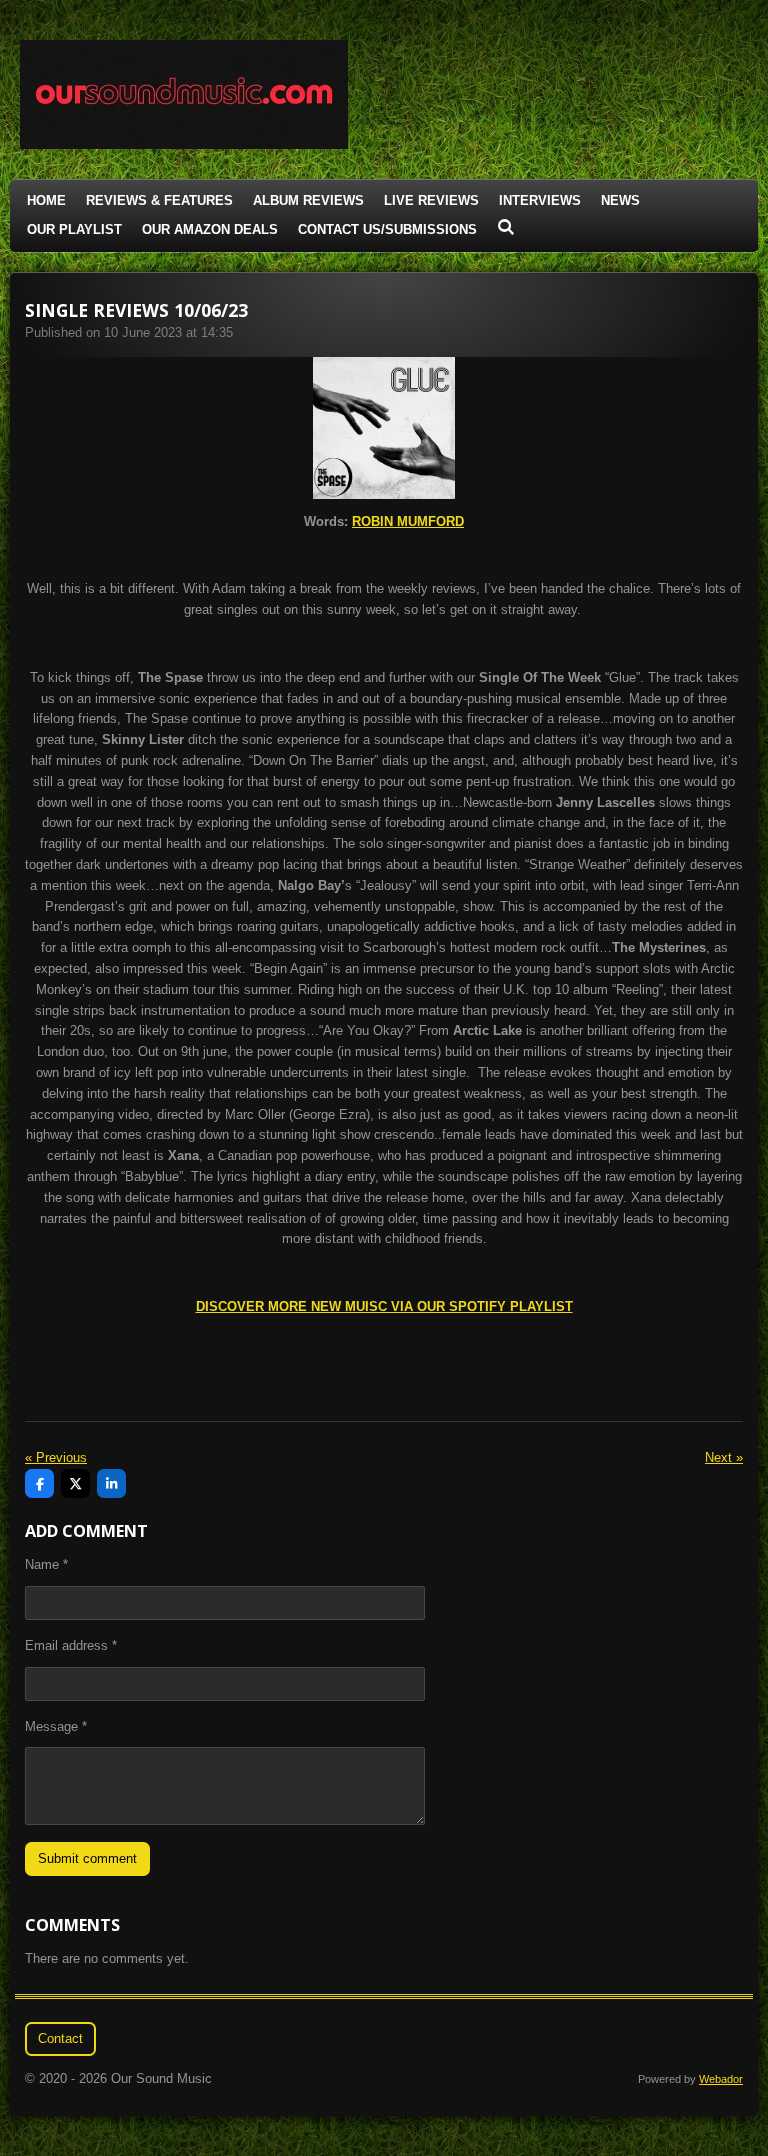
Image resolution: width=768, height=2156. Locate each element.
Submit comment (87, 1858)
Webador (721, 2079)
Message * (56, 1726)
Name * (46, 1564)
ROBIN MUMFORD (408, 521)
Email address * (71, 1645)
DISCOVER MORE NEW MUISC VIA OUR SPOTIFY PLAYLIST (384, 1306)
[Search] (506, 227)
